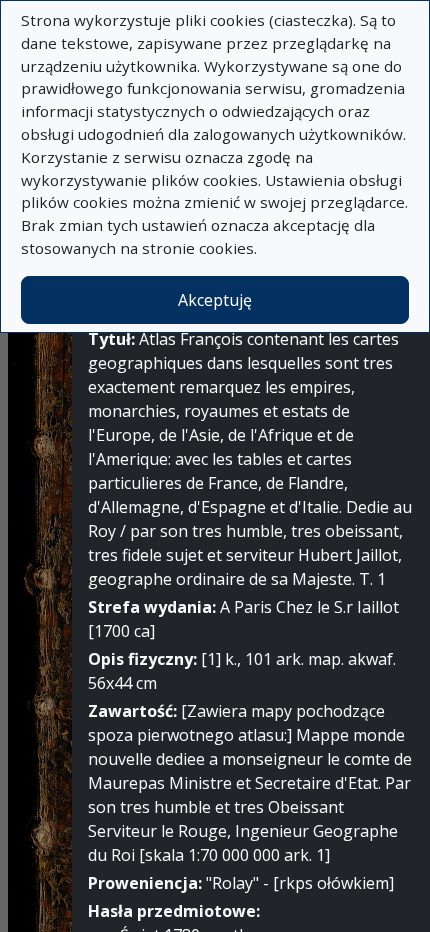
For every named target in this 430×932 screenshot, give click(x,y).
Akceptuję (215, 300)
